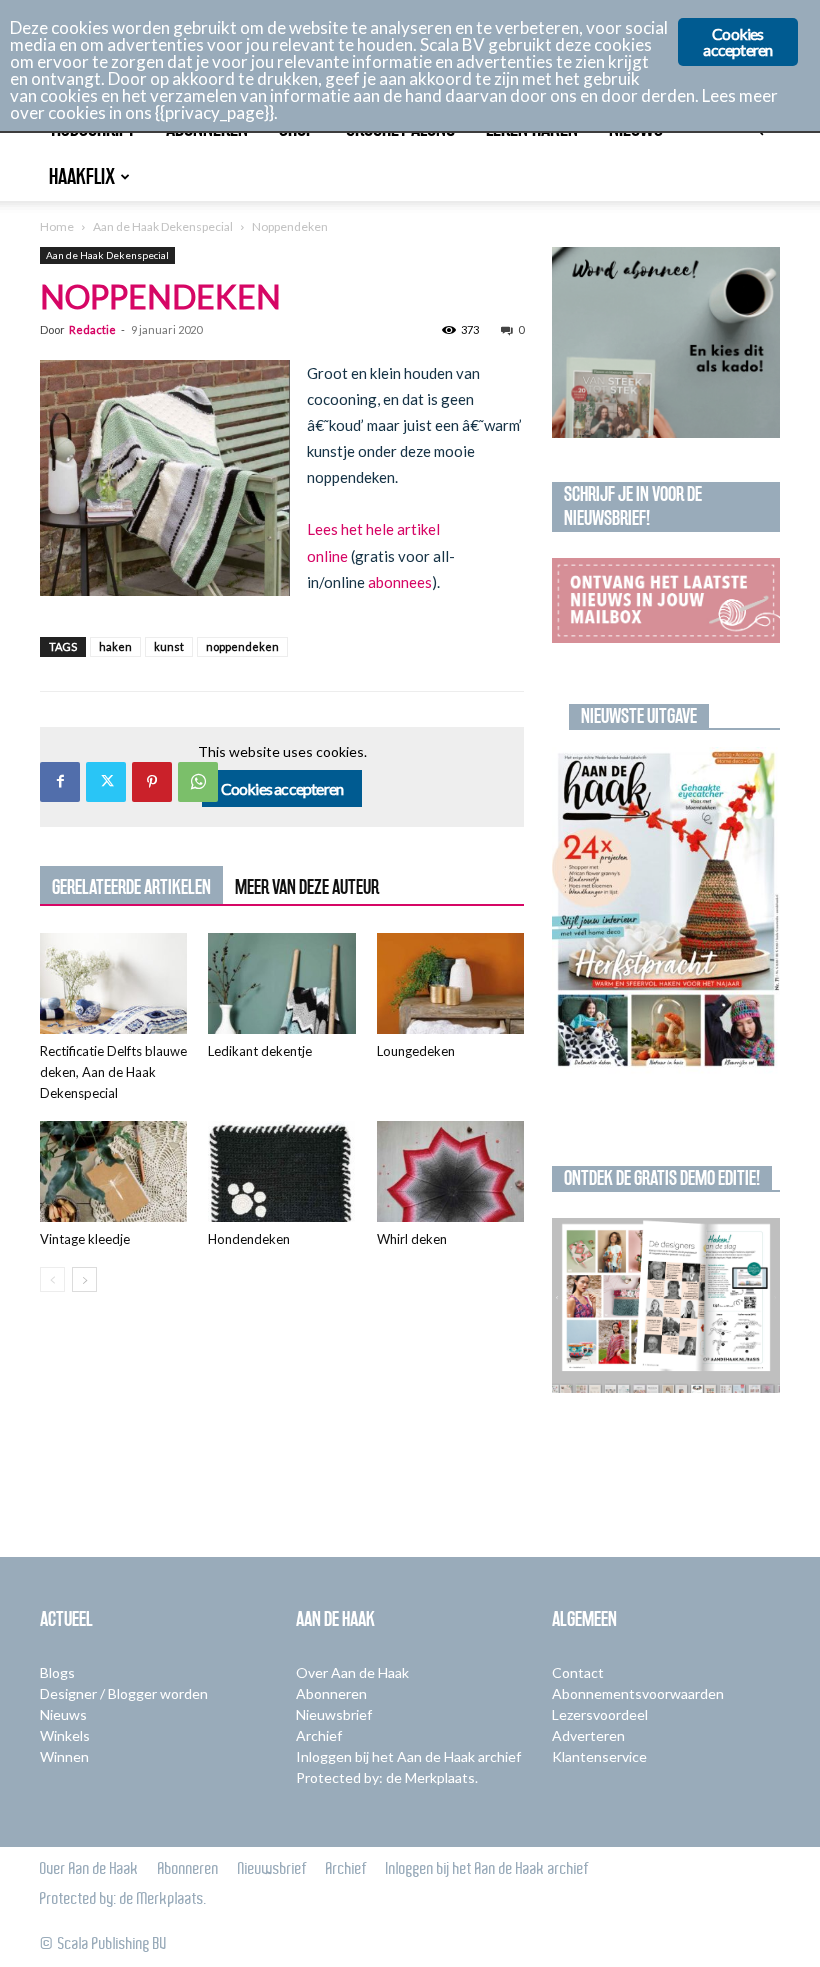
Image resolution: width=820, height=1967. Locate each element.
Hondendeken (249, 1239)
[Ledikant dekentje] (281, 983)
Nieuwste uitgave (639, 716)
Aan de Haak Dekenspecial (163, 226)
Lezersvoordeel (600, 1714)
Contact (578, 1672)
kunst (169, 646)
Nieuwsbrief (334, 1714)
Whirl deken (412, 1239)
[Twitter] (106, 782)
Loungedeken (416, 1051)
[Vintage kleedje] (113, 1171)
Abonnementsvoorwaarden (638, 1693)
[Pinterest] (152, 782)
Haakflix (82, 176)
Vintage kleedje (85, 1239)
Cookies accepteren (282, 788)
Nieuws (63, 1714)
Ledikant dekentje (260, 1051)
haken (115, 646)
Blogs (57, 1672)
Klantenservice (599, 1756)
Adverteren (588, 1735)
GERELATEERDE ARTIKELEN (131, 887)
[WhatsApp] (198, 782)
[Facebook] (60, 782)
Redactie (92, 329)
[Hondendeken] (281, 1171)
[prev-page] (52, 1279)
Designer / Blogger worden (124, 1693)
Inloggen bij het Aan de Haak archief (408, 1756)
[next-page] (84, 1279)
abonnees (400, 582)
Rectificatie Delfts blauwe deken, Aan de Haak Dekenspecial (113, 1072)
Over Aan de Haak (352, 1672)
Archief (319, 1735)
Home (57, 226)
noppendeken (242, 646)
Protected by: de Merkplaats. (387, 1777)
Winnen (64, 1756)
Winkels (65, 1735)
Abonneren (331, 1693)
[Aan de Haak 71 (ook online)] (666, 910)
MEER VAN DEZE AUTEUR (307, 887)
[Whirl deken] (450, 1171)
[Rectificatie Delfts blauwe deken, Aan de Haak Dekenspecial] (113, 983)
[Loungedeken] (450, 983)
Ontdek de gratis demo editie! (662, 1178)
